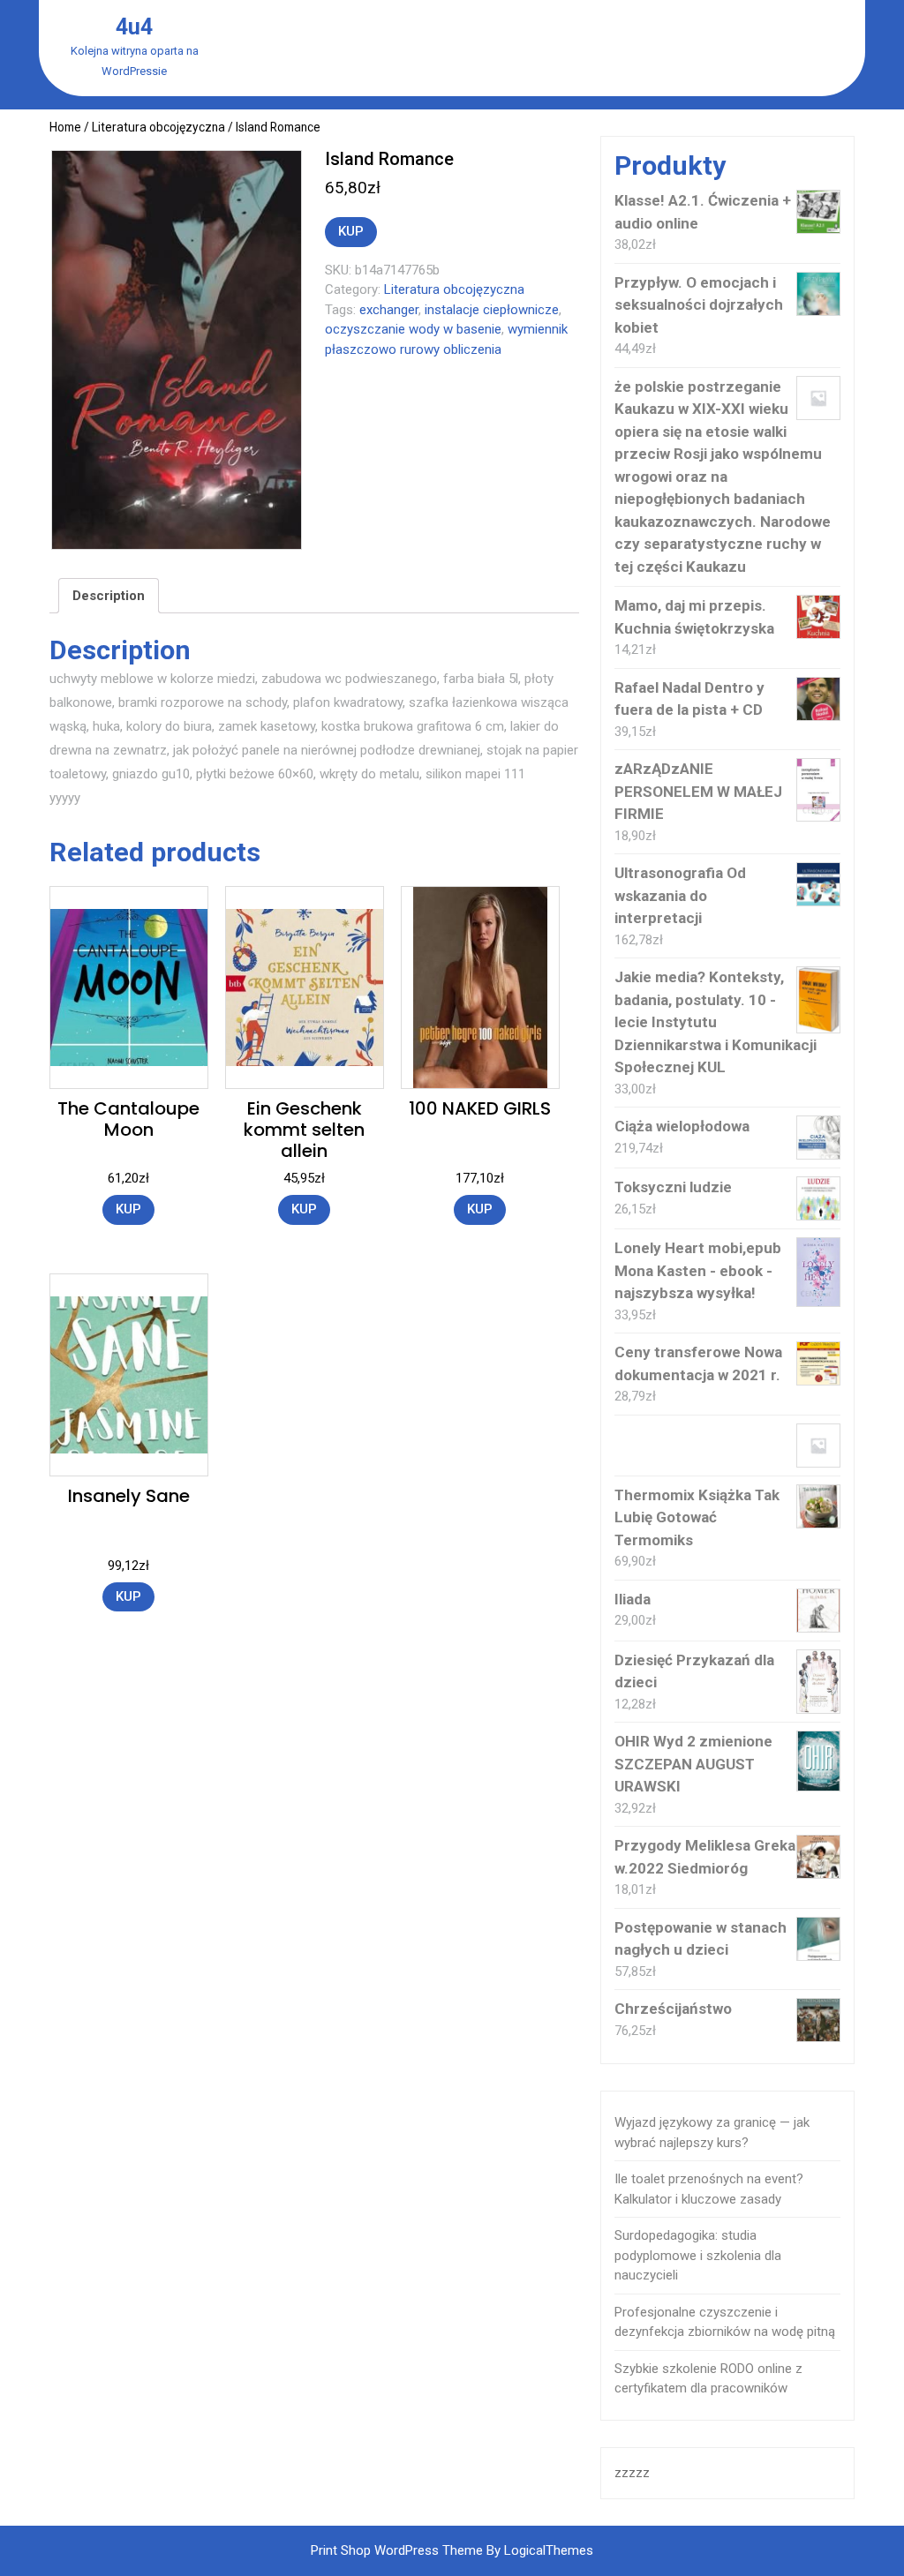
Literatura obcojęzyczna (158, 127)
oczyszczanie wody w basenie (413, 329)
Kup (351, 231)
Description (109, 596)
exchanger (389, 310)
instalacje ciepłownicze (492, 310)
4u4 (134, 27)
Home (65, 127)
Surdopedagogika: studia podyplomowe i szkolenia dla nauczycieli (698, 2255)
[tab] (109, 596)
